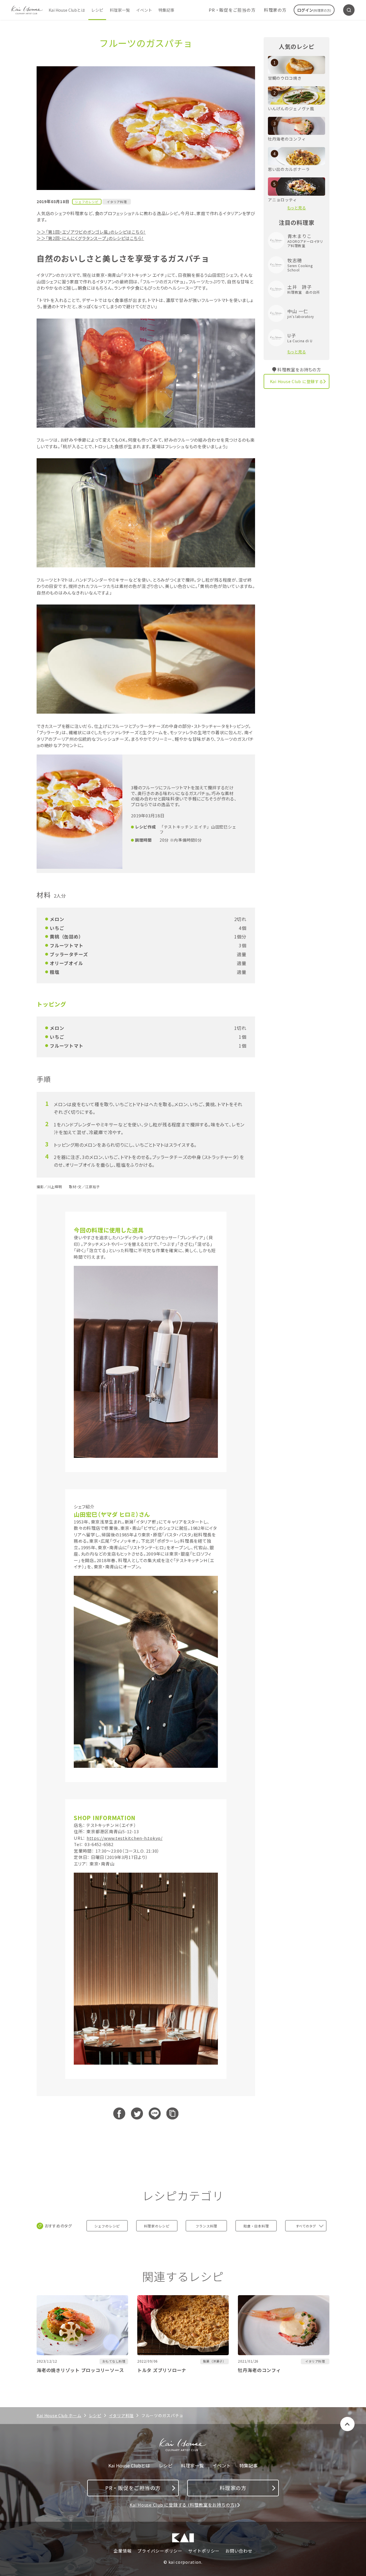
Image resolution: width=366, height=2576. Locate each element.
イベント (144, 10)
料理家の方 (275, 10)
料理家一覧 (120, 10)
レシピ (97, 10)
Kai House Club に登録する (297, 381)
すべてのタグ (306, 2226)
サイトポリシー (204, 2551)
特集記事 (166, 10)
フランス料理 (207, 2226)
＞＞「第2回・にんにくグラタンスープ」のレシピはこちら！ (90, 238)
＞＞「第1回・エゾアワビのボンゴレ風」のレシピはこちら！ (91, 232)
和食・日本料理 (256, 2226)
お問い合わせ (239, 2551)
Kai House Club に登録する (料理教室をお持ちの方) (183, 2505)
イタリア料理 (117, 202)
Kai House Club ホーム (59, 2415)
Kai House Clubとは (67, 10)
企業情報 (123, 2551)
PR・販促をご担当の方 (232, 10)
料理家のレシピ (157, 2226)
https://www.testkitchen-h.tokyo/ (125, 1838)
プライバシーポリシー (160, 2551)
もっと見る (297, 208)
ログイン (314, 10)
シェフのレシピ (107, 2226)
